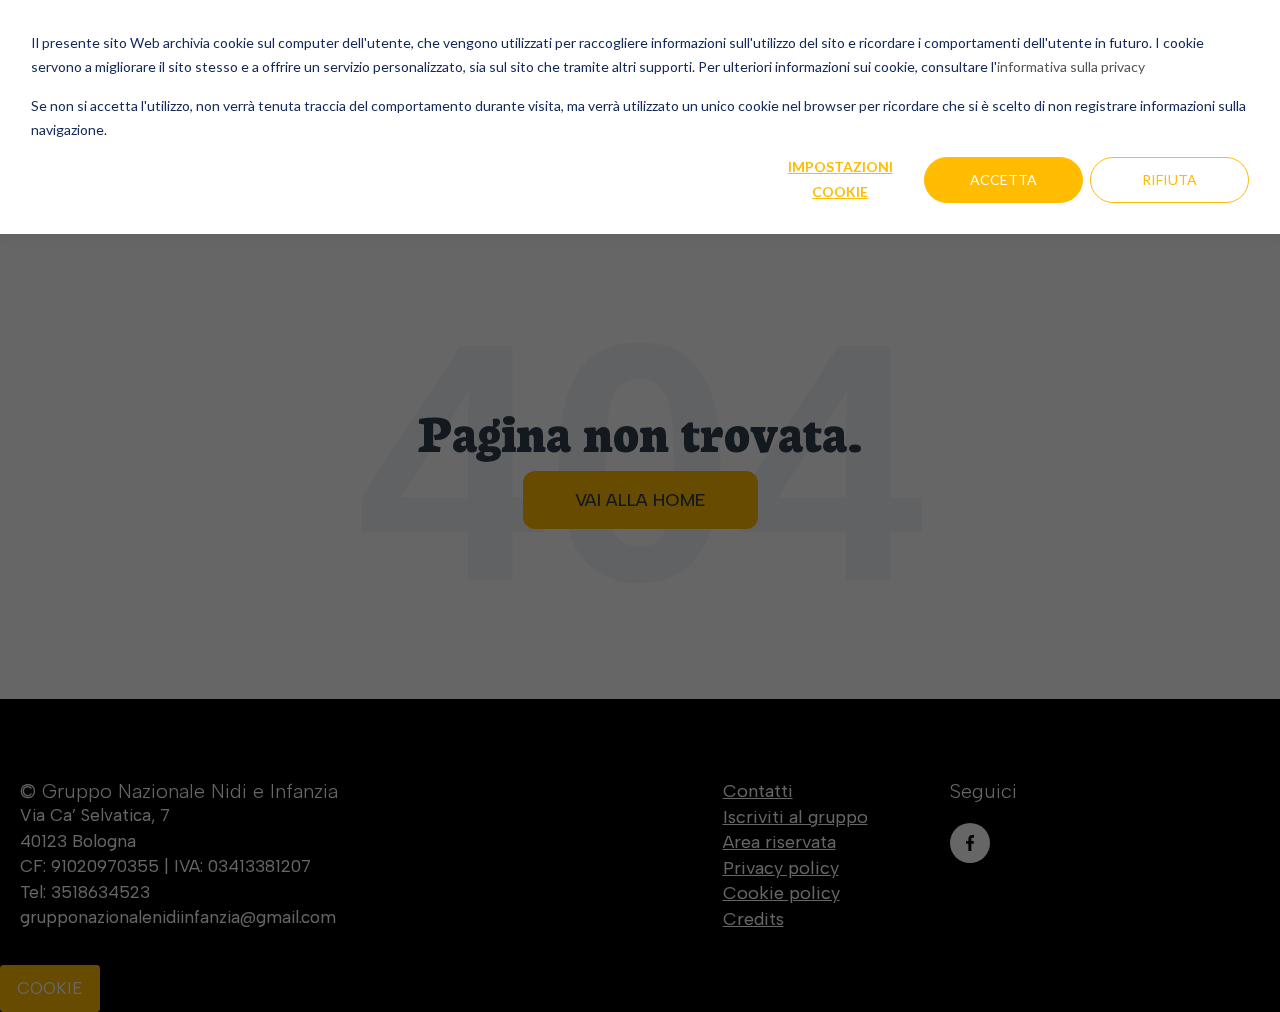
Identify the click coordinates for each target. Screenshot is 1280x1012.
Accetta (1003, 179)
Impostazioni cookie (840, 179)
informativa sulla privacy (1071, 66)
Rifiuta (1169, 179)
